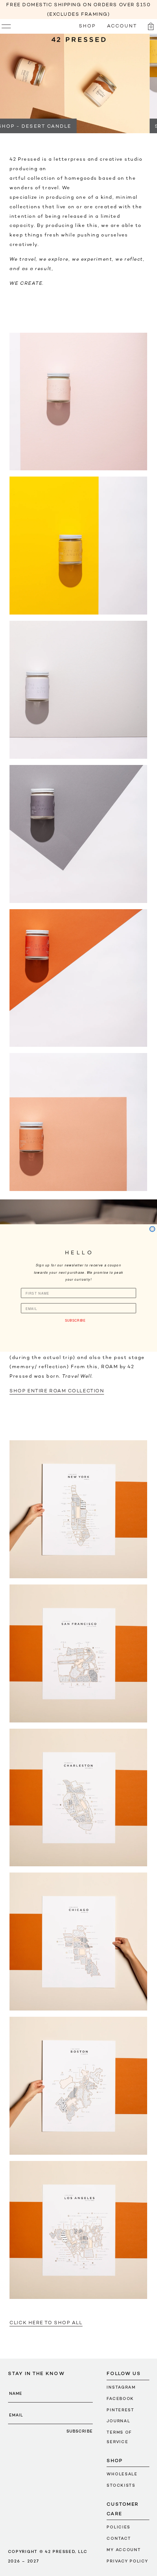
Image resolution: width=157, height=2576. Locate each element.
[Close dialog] (152, 1229)
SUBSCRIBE (75, 1320)
